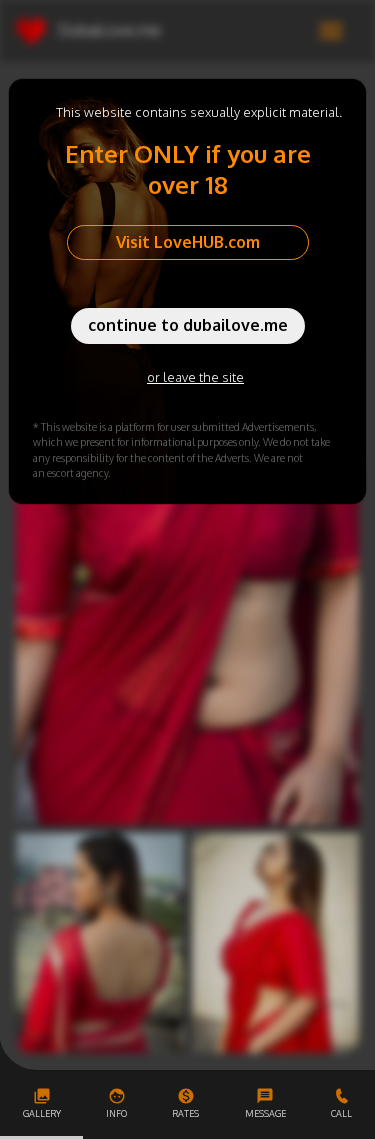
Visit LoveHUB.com (188, 242)
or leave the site (195, 377)
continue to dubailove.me (188, 325)
